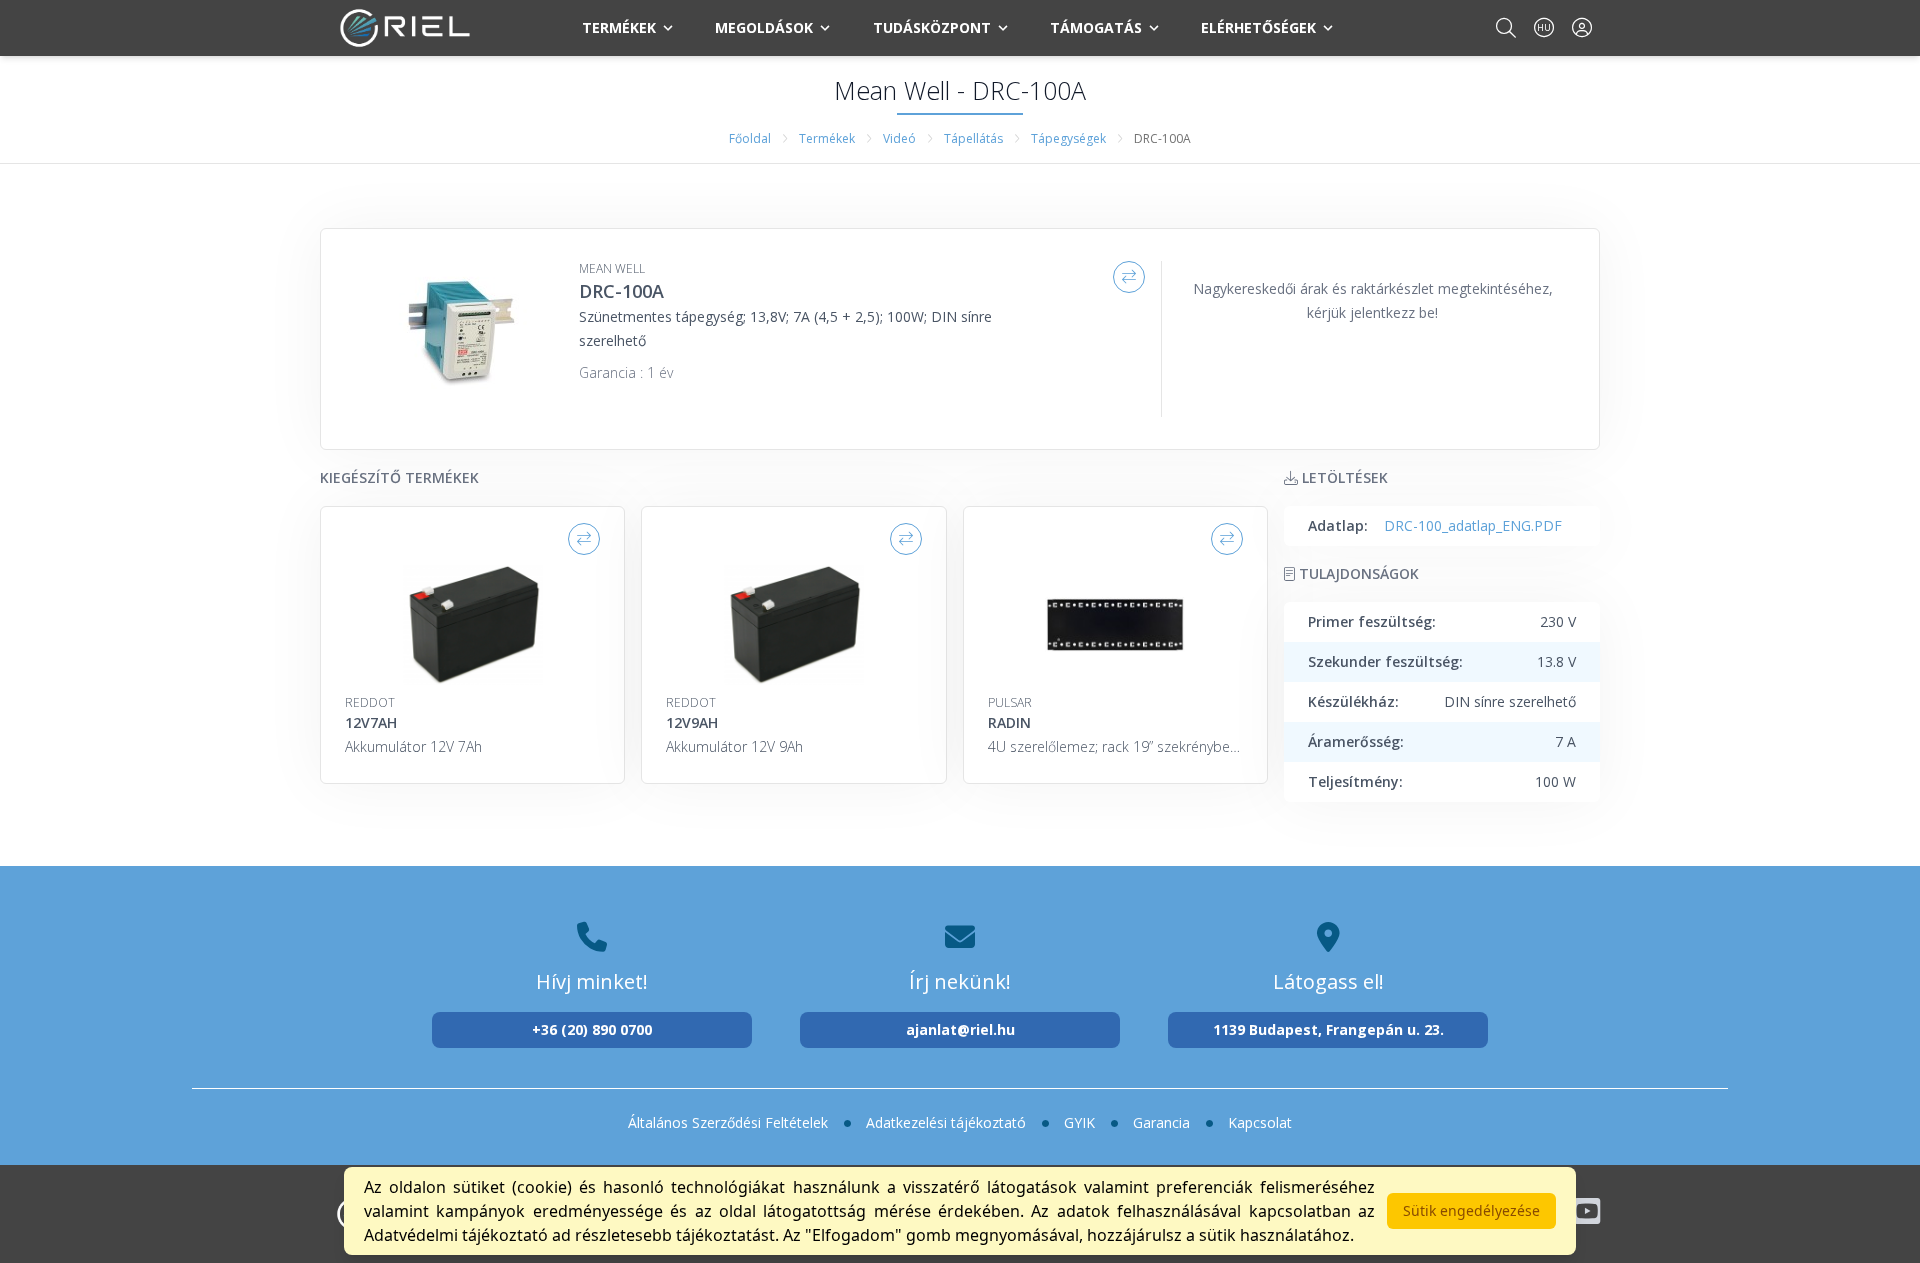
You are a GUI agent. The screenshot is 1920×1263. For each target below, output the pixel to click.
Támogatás (1096, 27)
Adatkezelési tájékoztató (946, 1122)
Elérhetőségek (1258, 27)
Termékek (619, 27)
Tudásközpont (932, 27)
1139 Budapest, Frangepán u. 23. (1328, 1029)
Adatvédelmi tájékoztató (456, 1235)
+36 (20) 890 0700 (592, 1029)
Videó (899, 138)
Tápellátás (973, 138)
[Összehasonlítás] (1129, 277)
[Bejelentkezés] (1582, 27)
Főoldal (750, 138)
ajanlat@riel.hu (960, 1029)
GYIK (1079, 1122)
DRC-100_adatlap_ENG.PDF (1473, 525)
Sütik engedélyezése (1471, 1210)
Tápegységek (1068, 138)
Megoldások (764, 27)
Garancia (1161, 1122)
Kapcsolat (1260, 1122)
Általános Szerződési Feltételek (728, 1122)
